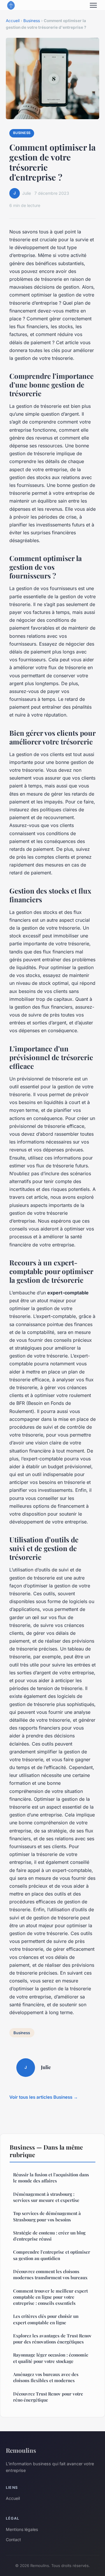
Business (32, 21)
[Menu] (93, 5)
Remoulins (21, 2450)
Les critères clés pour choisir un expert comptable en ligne (46, 2319)
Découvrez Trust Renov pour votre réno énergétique (48, 2397)
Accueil (13, 21)
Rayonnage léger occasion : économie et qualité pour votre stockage (51, 2358)
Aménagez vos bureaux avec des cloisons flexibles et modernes (46, 2377)
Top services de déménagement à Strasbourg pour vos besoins (47, 2216)
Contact (13, 2540)
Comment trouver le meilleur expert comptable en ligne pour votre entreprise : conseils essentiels (50, 2297)
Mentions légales (22, 2529)
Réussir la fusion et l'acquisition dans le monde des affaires (51, 2178)
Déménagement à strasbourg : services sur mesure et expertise (46, 2197)
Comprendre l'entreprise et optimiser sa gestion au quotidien (52, 2255)
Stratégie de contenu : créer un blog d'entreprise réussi (49, 2236)
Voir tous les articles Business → (44, 2097)
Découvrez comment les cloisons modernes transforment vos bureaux (50, 2274)
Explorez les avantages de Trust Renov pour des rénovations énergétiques (52, 2339)
